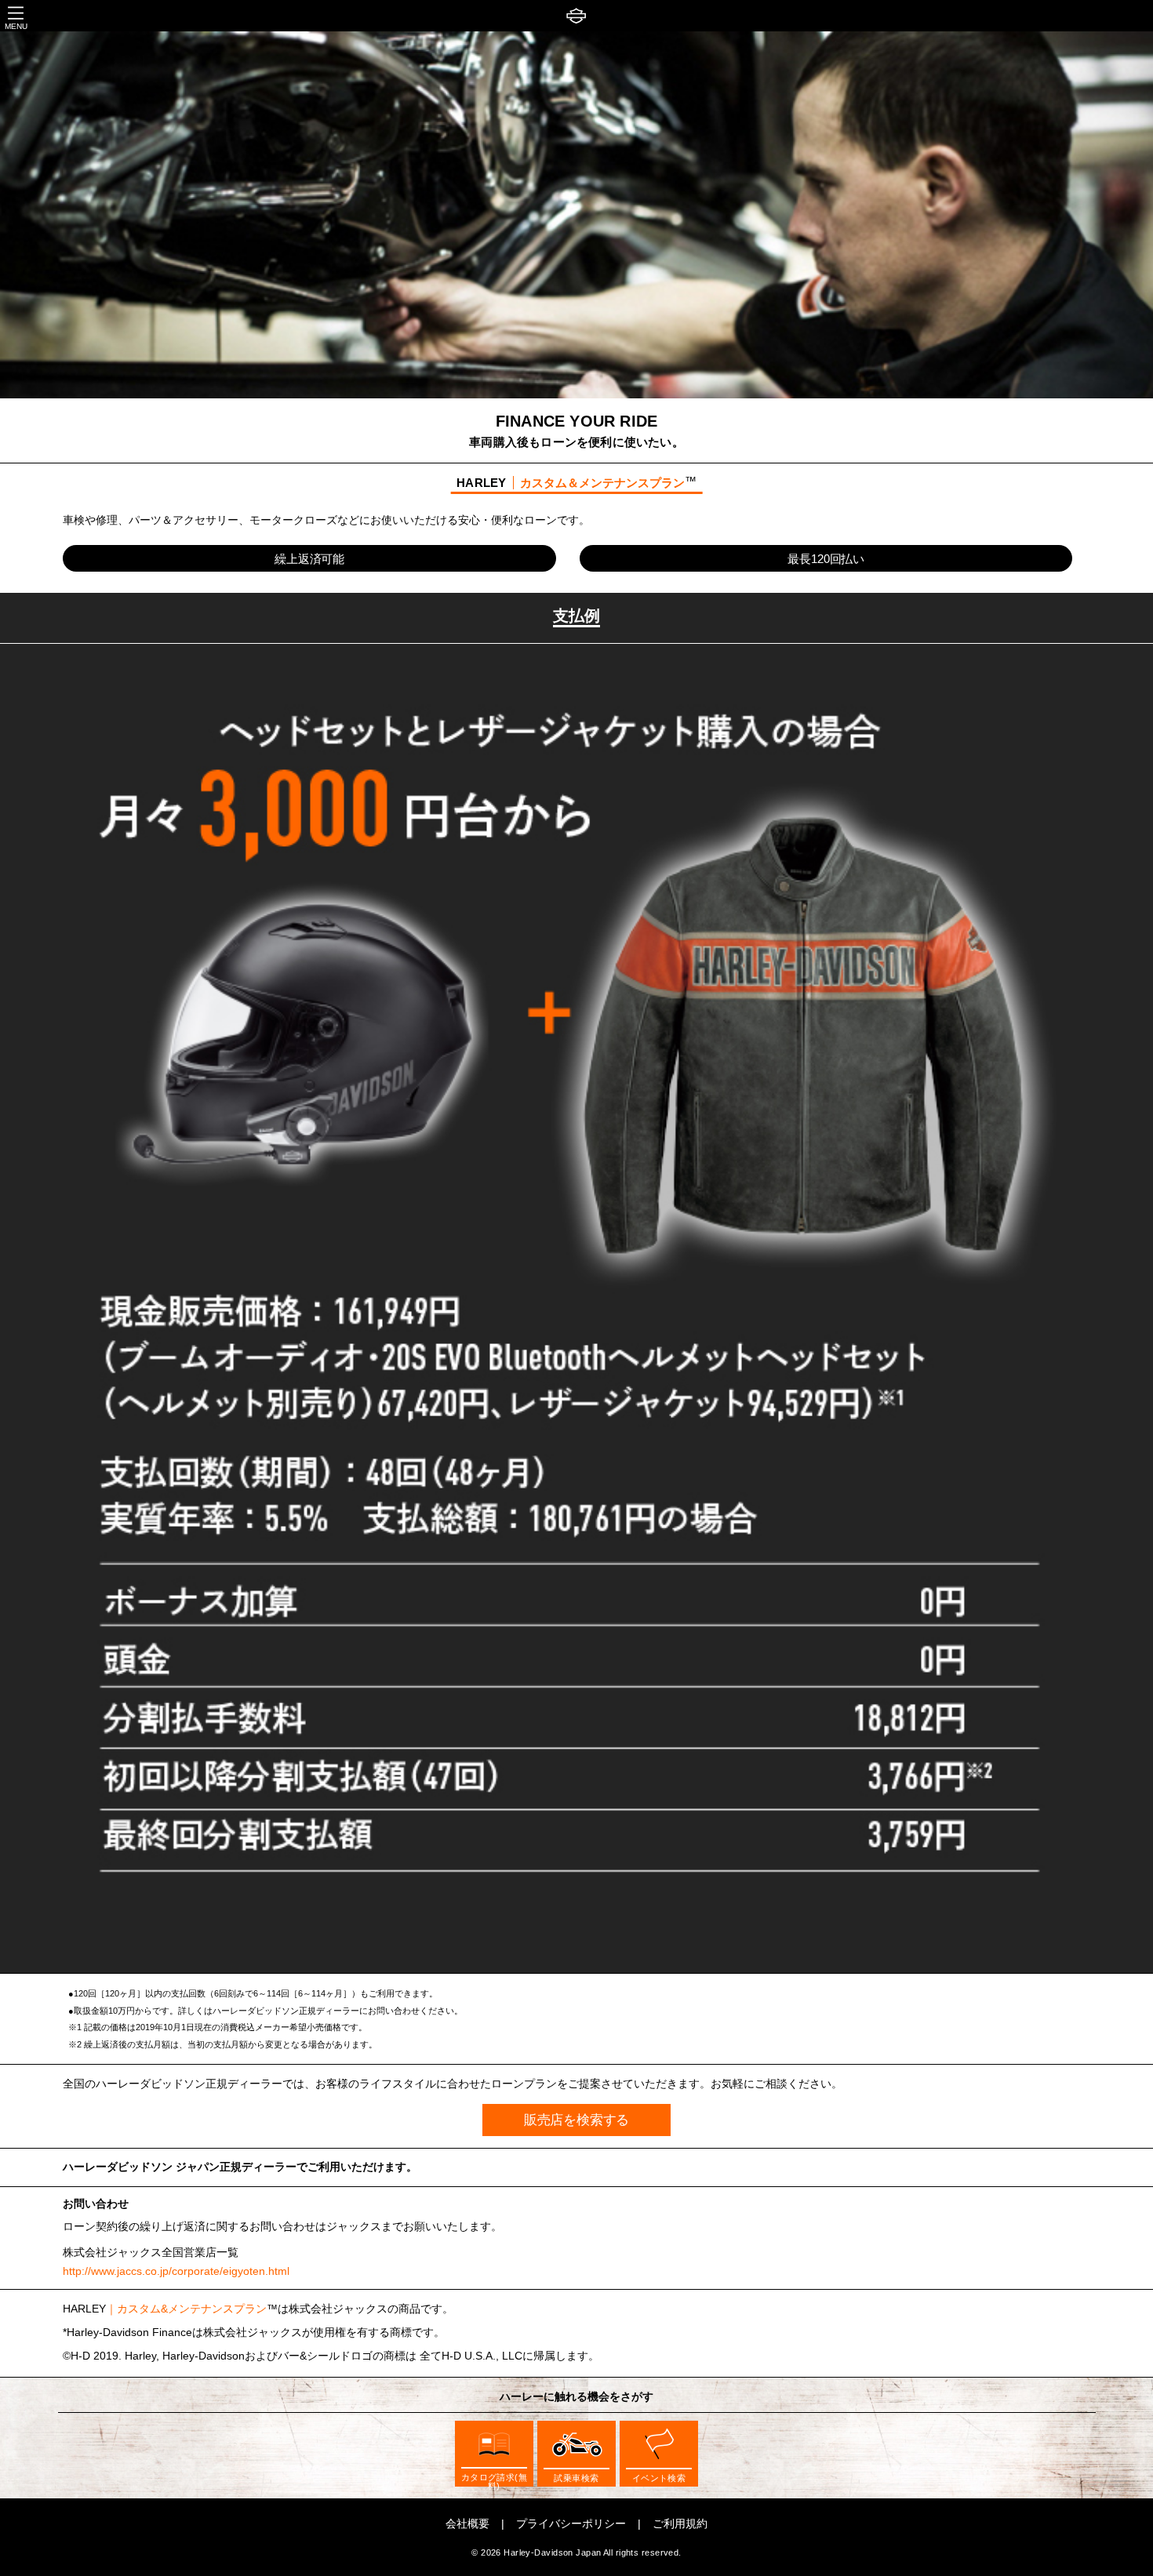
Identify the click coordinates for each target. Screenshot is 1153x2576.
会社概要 (467, 2524)
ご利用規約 (680, 2524)
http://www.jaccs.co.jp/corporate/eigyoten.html (176, 2272)
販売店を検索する (577, 2120)
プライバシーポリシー (571, 2524)
